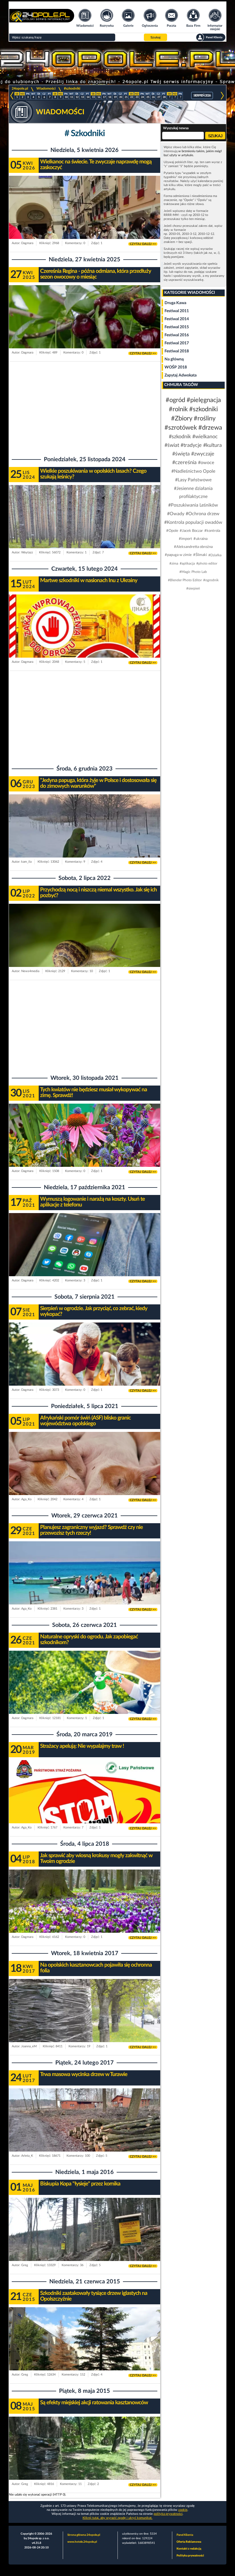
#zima (174, 563)
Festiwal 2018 (177, 351)
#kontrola (212, 531)
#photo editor (207, 563)
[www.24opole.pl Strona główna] (42, 21)
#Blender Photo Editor (185, 580)
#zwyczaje (203, 454)
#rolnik (178, 409)
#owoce (206, 463)
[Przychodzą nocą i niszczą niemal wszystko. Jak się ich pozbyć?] (85, 946)
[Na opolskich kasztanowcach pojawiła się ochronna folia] (85, 2022)
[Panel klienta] (211, 37)
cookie (183, 2510)
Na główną (174, 359)
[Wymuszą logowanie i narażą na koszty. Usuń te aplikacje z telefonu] (85, 1256)
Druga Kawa (175, 303)
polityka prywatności (168, 2514)
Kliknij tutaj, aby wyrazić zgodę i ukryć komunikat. (117, 2518)
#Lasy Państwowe (193, 480)
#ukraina (200, 539)
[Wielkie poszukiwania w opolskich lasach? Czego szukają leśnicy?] (85, 528)
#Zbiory (182, 418)
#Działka (215, 555)
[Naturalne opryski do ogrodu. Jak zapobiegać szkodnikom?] (85, 1693)
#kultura (213, 445)
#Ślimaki (200, 555)
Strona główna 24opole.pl (84, 2535)
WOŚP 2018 (176, 367)
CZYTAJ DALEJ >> (143, 244)
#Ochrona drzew (203, 514)
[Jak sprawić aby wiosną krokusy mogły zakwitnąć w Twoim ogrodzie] (85, 1912)
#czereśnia (184, 463)
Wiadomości (46, 88)
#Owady (176, 514)
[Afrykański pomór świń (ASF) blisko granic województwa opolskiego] (85, 1475)
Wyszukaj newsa (176, 128)
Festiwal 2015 (177, 327)
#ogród (175, 400)
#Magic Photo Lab (193, 572)
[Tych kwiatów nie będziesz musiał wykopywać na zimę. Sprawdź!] (85, 1146)
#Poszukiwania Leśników (193, 505)
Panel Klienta (185, 2535)
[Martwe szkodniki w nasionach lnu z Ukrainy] (85, 637)
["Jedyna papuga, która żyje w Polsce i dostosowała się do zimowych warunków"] (85, 837)
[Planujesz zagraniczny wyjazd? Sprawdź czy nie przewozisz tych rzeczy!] (85, 1584)
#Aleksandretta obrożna (193, 547)
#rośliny (205, 418)
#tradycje (191, 445)
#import (185, 539)
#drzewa (210, 428)
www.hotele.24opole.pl (82, 2542)
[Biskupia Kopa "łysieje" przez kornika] (85, 2240)
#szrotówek (181, 428)
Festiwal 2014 (177, 319)
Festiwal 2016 (177, 335)
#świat (172, 445)
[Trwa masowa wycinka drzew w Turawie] (85, 2131)
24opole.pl (20, 88)
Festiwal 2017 (177, 343)
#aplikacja (187, 563)
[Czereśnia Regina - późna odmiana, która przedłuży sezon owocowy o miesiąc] (85, 328)
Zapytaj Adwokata (181, 375)
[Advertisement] (85, 408)
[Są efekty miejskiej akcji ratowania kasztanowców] (85, 2459)
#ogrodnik (211, 580)
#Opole (172, 531)
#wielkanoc (205, 437)
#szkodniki (72, 88)
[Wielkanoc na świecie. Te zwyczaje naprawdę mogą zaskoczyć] (85, 218)
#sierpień (193, 588)
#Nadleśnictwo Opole (193, 471)
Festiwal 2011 (177, 311)
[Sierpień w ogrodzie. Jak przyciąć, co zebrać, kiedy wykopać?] (85, 1365)
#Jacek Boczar (191, 531)
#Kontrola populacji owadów (193, 522)
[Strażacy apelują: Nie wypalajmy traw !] (85, 1803)
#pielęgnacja (204, 400)
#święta (181, 454)
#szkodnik (180, 437)
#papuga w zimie (178, 555)
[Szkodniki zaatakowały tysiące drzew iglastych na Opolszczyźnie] (85, 2350)
